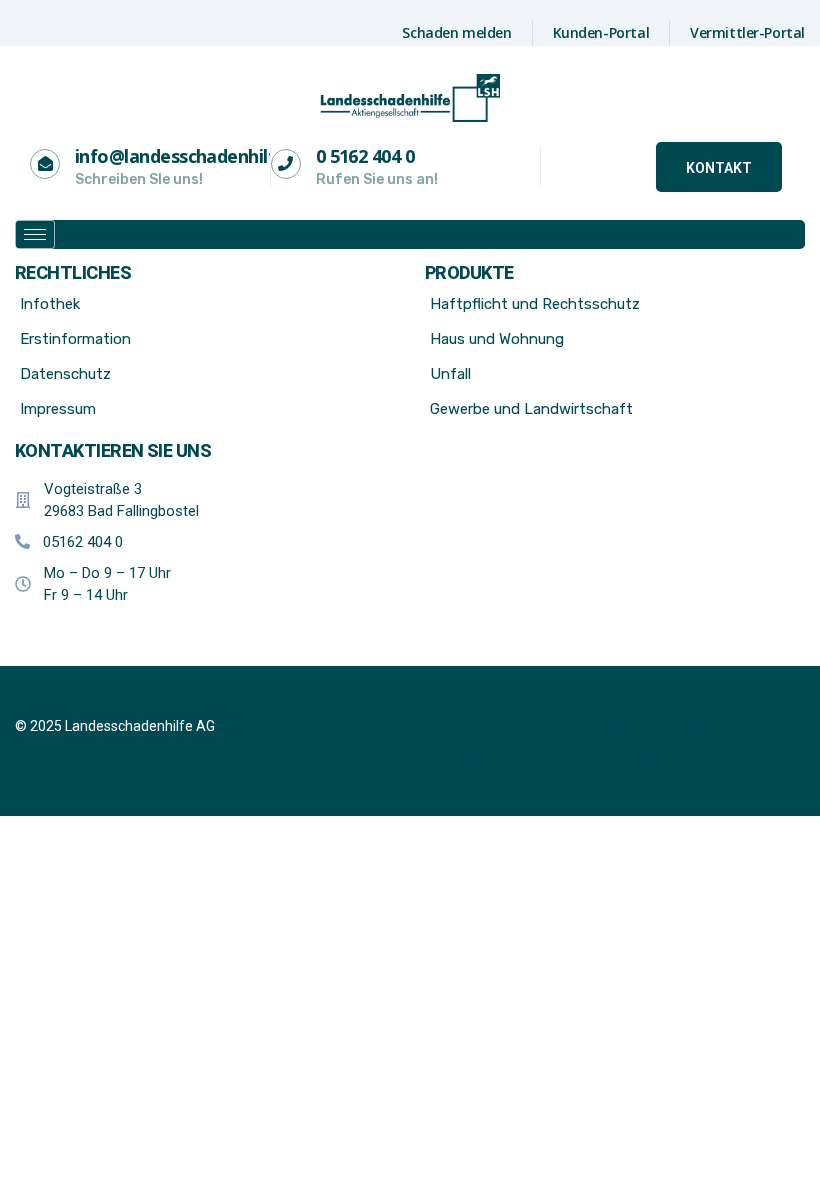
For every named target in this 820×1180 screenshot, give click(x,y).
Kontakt (719, 168)
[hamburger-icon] (35, 234)
